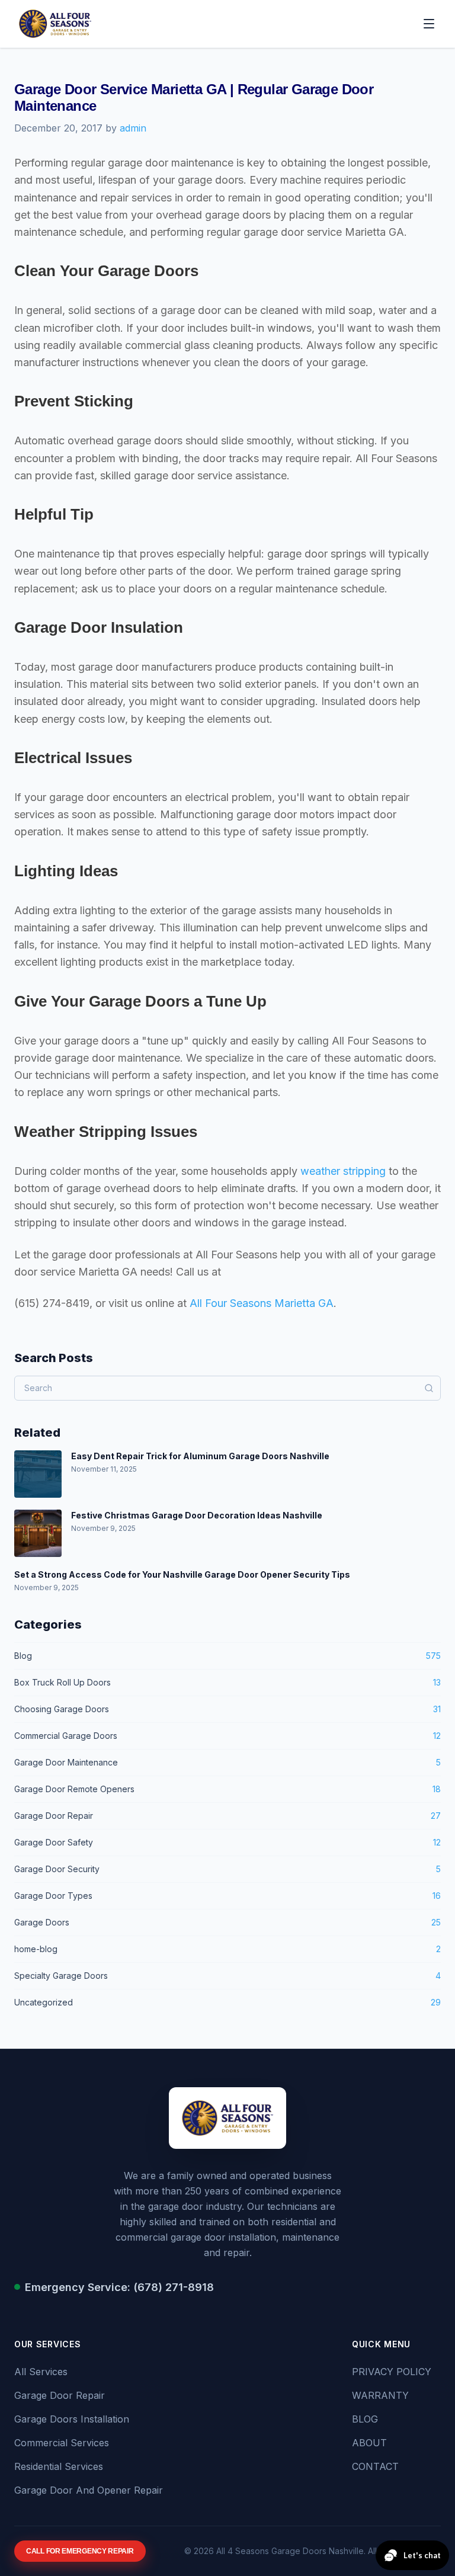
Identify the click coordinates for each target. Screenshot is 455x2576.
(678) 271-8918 (174, 2287)
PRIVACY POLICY (392, 2372)
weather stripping (343, 1171)
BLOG (365, 2419)
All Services (41, 2372)
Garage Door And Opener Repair (89, 2490)
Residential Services (59, 2466)
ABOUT (369, 2443)
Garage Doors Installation (72, 2419)
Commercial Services (62, 2443)
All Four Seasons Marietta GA (262, 1303)
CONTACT (375, 2466)
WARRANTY (380, 2395)
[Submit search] (429, 1388)
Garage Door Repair (60, 2395)
